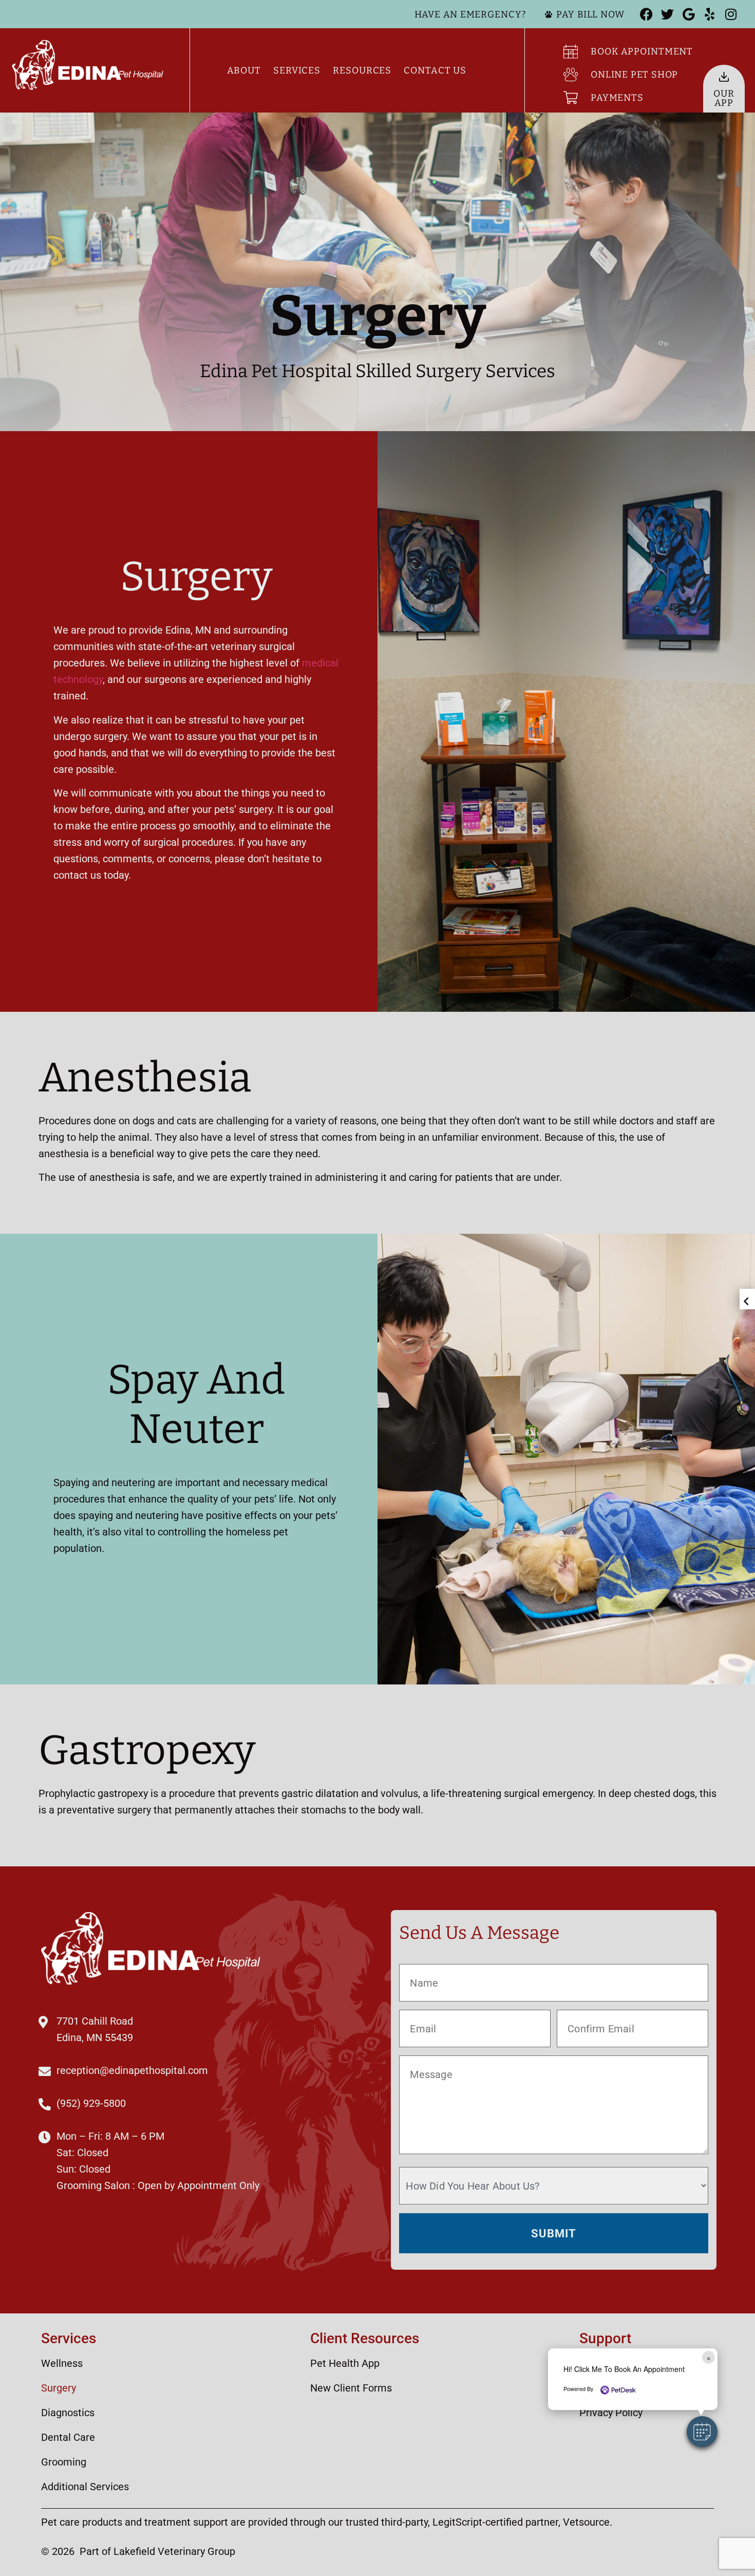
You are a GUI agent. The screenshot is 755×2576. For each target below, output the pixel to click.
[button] (702, 2432)
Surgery (59, 2388)
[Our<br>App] (724, 77)
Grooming (64, 2462)
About (244, 70)
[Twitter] (667, 14)
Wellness (62, 2363)
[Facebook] (646, 14)
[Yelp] (710, 14)
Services (297, 70)
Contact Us (435, 70)
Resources (362, 70)
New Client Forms (351, 2388)
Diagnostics (68, 2413)
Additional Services (85, 2487)
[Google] (688, 14)
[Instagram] (731, 14)
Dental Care (68, 2437)
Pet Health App (345, 2363)
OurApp (724, 98)
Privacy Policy (611, 2413)
